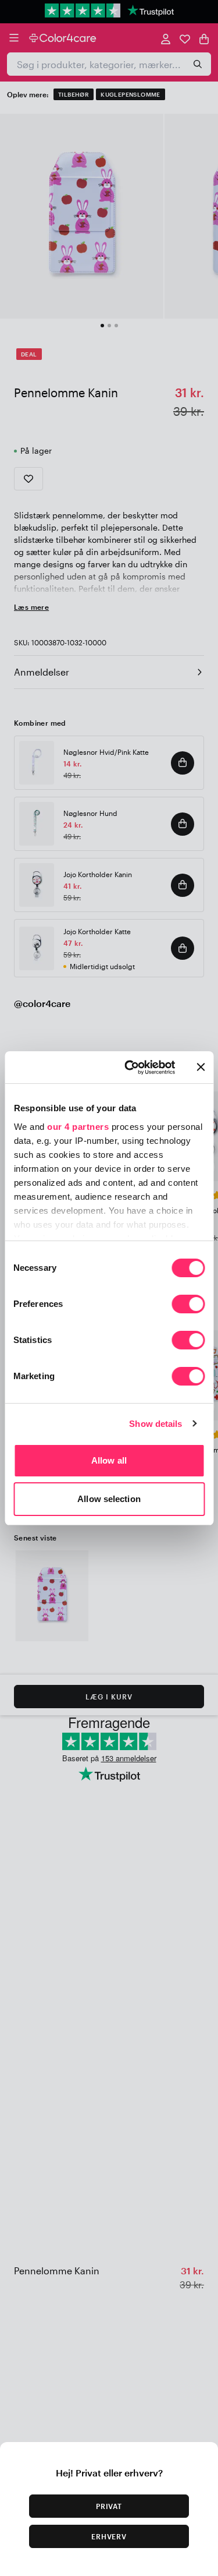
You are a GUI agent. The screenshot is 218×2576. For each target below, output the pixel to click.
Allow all (109, 1460)
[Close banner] (201, 1067)
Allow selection (109, 1499)
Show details (156, 1424)
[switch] (188, 1305)
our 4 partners (78, 1127)
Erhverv (109, 2536)
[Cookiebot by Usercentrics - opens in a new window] (130, 1068)
